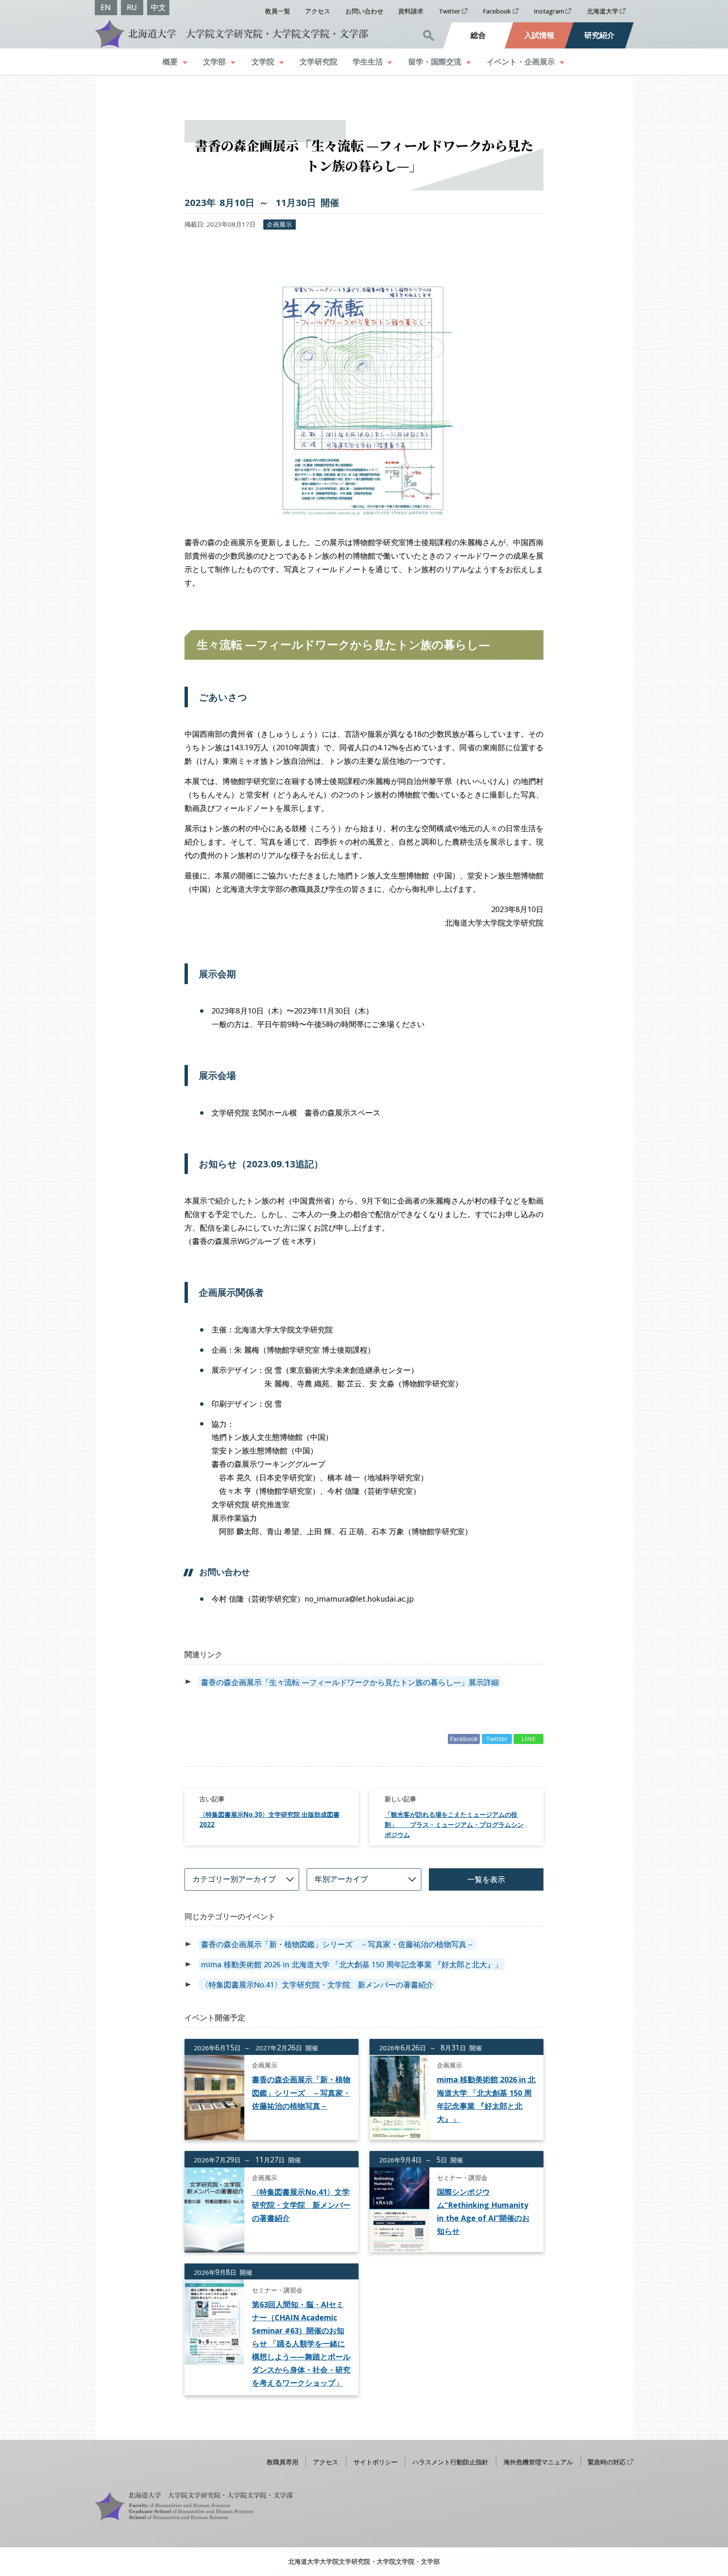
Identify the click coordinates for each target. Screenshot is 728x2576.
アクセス (318, 11)
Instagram (549, 11)
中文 (158, 7)
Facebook (497, 11)
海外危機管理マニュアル (538, 2462)
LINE (529, 1739)
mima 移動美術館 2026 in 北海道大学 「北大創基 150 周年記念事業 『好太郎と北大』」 (352, 1964)
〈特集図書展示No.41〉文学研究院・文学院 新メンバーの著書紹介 (317, 1985)
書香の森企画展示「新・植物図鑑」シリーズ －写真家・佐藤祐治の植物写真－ (337, 1944)
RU (132, 7)
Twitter (450, 11)
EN (106, 7)
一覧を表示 (486, 1879)
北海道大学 (603, 11)
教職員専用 (282, 2462)
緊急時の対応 (607, 2462)
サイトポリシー (376, 2462)
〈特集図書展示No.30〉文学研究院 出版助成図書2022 (269, 1819)
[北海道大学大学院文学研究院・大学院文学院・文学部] (229, 33)
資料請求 (411, 11)
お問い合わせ (364, 11)
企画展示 (279, 224)
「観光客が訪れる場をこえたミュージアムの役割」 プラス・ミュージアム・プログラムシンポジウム (454, 1824)
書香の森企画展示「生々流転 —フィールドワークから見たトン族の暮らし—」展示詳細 (350, 1682)
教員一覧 (278, 11)
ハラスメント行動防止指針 (450, 2462)
